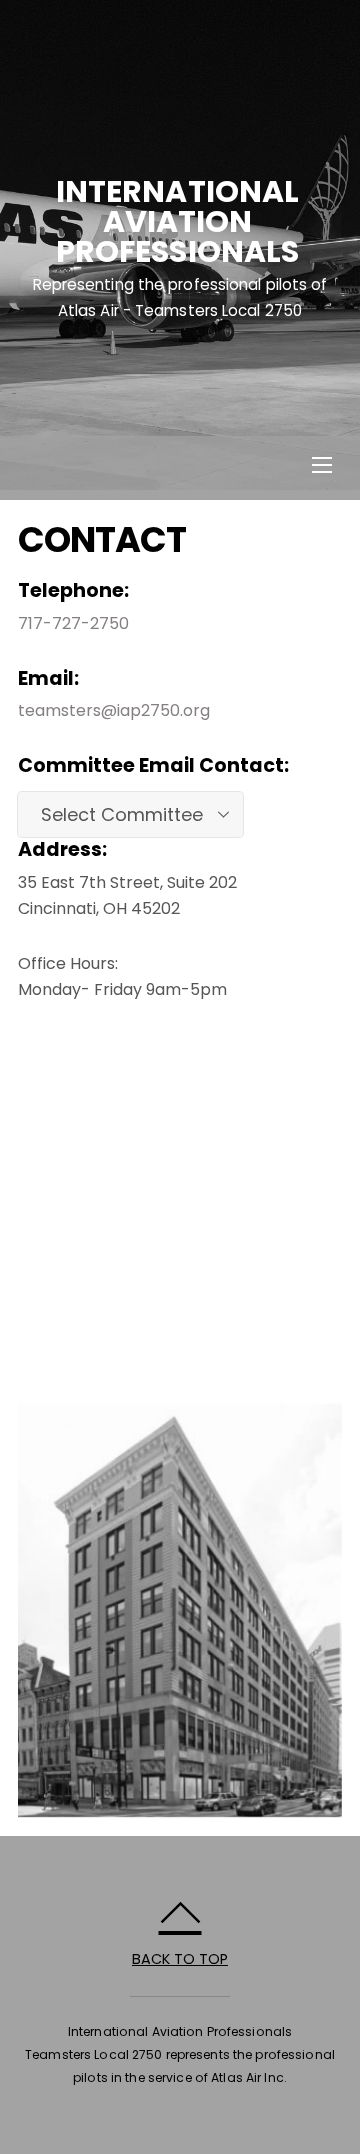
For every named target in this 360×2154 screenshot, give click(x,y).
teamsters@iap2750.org (114, 710)
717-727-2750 (73, 623)
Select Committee (122, 814)
